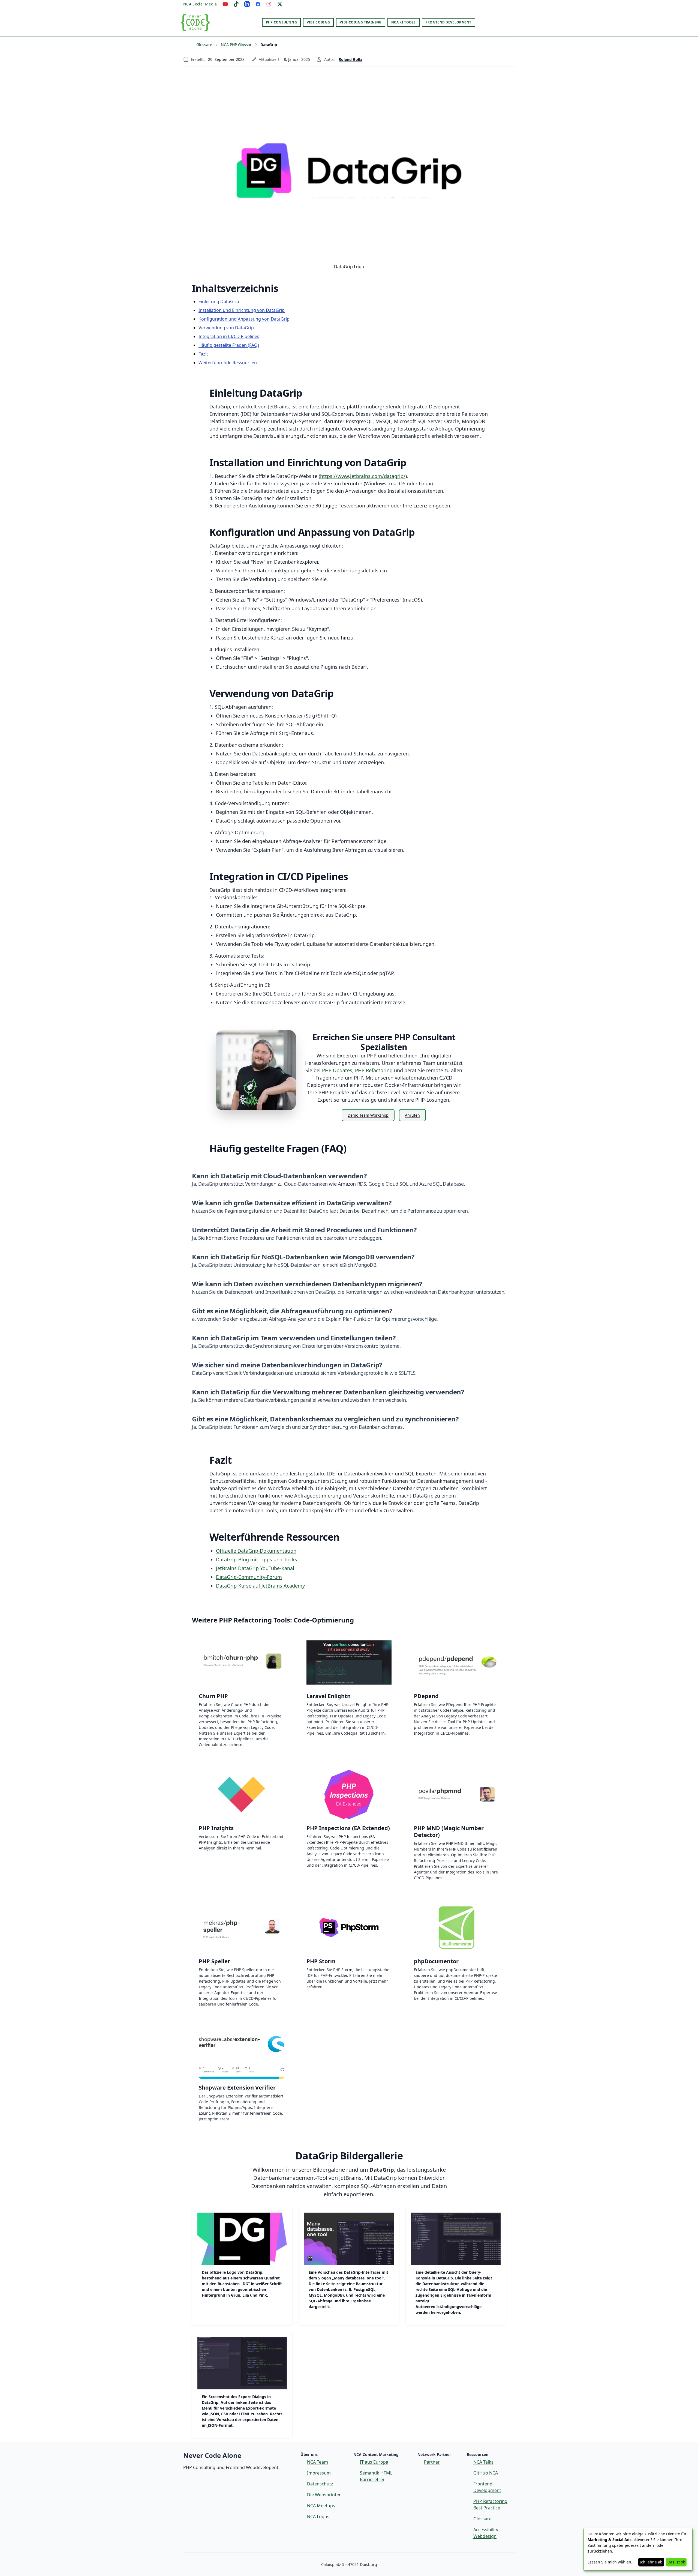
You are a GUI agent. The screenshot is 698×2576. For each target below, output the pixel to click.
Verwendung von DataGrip (226, 328)
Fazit (203, 354)
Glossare (204, 45)
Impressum (319, 2473)
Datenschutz (320, 2484)
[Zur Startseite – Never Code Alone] (195, 22)
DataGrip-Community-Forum (249, 1577)
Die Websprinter (324, 2495)
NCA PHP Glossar (236, 45)
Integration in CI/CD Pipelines (229, 336)
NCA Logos (318, 2517)
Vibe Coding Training (361, 22)
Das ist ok (676, 2562)
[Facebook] (258, 4)
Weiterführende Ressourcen (228, 363)
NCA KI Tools (404, 22)
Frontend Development (449, 22)
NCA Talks (483, 2462)
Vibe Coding (318, 22)
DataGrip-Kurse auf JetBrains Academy (260, 1586)
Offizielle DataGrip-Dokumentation (256, 1551)
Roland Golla (350, 59)
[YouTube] (225, 4)
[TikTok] (236, 4)
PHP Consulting (281, 22)
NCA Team (318, 2462)
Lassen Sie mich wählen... (611, 2562)
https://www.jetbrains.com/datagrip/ (363, 476)
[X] (280, 4)
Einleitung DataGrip (219, 301)
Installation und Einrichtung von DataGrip (242, 310)
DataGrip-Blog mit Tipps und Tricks (257, 1559)
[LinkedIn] (247, 4)
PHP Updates (337, 1070)
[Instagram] (269, 4)
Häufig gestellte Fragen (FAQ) (229, 345)
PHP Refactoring (374, 1070)
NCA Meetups (321, 2506)
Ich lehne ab (651, 2562)
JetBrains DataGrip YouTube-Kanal (255, 1568)
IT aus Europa (374, 2462)
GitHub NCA (486, 2473)
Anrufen (412, 1115)
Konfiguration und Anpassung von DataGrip (244, 319)
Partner (432, 2462)
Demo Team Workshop (368, 1115)
